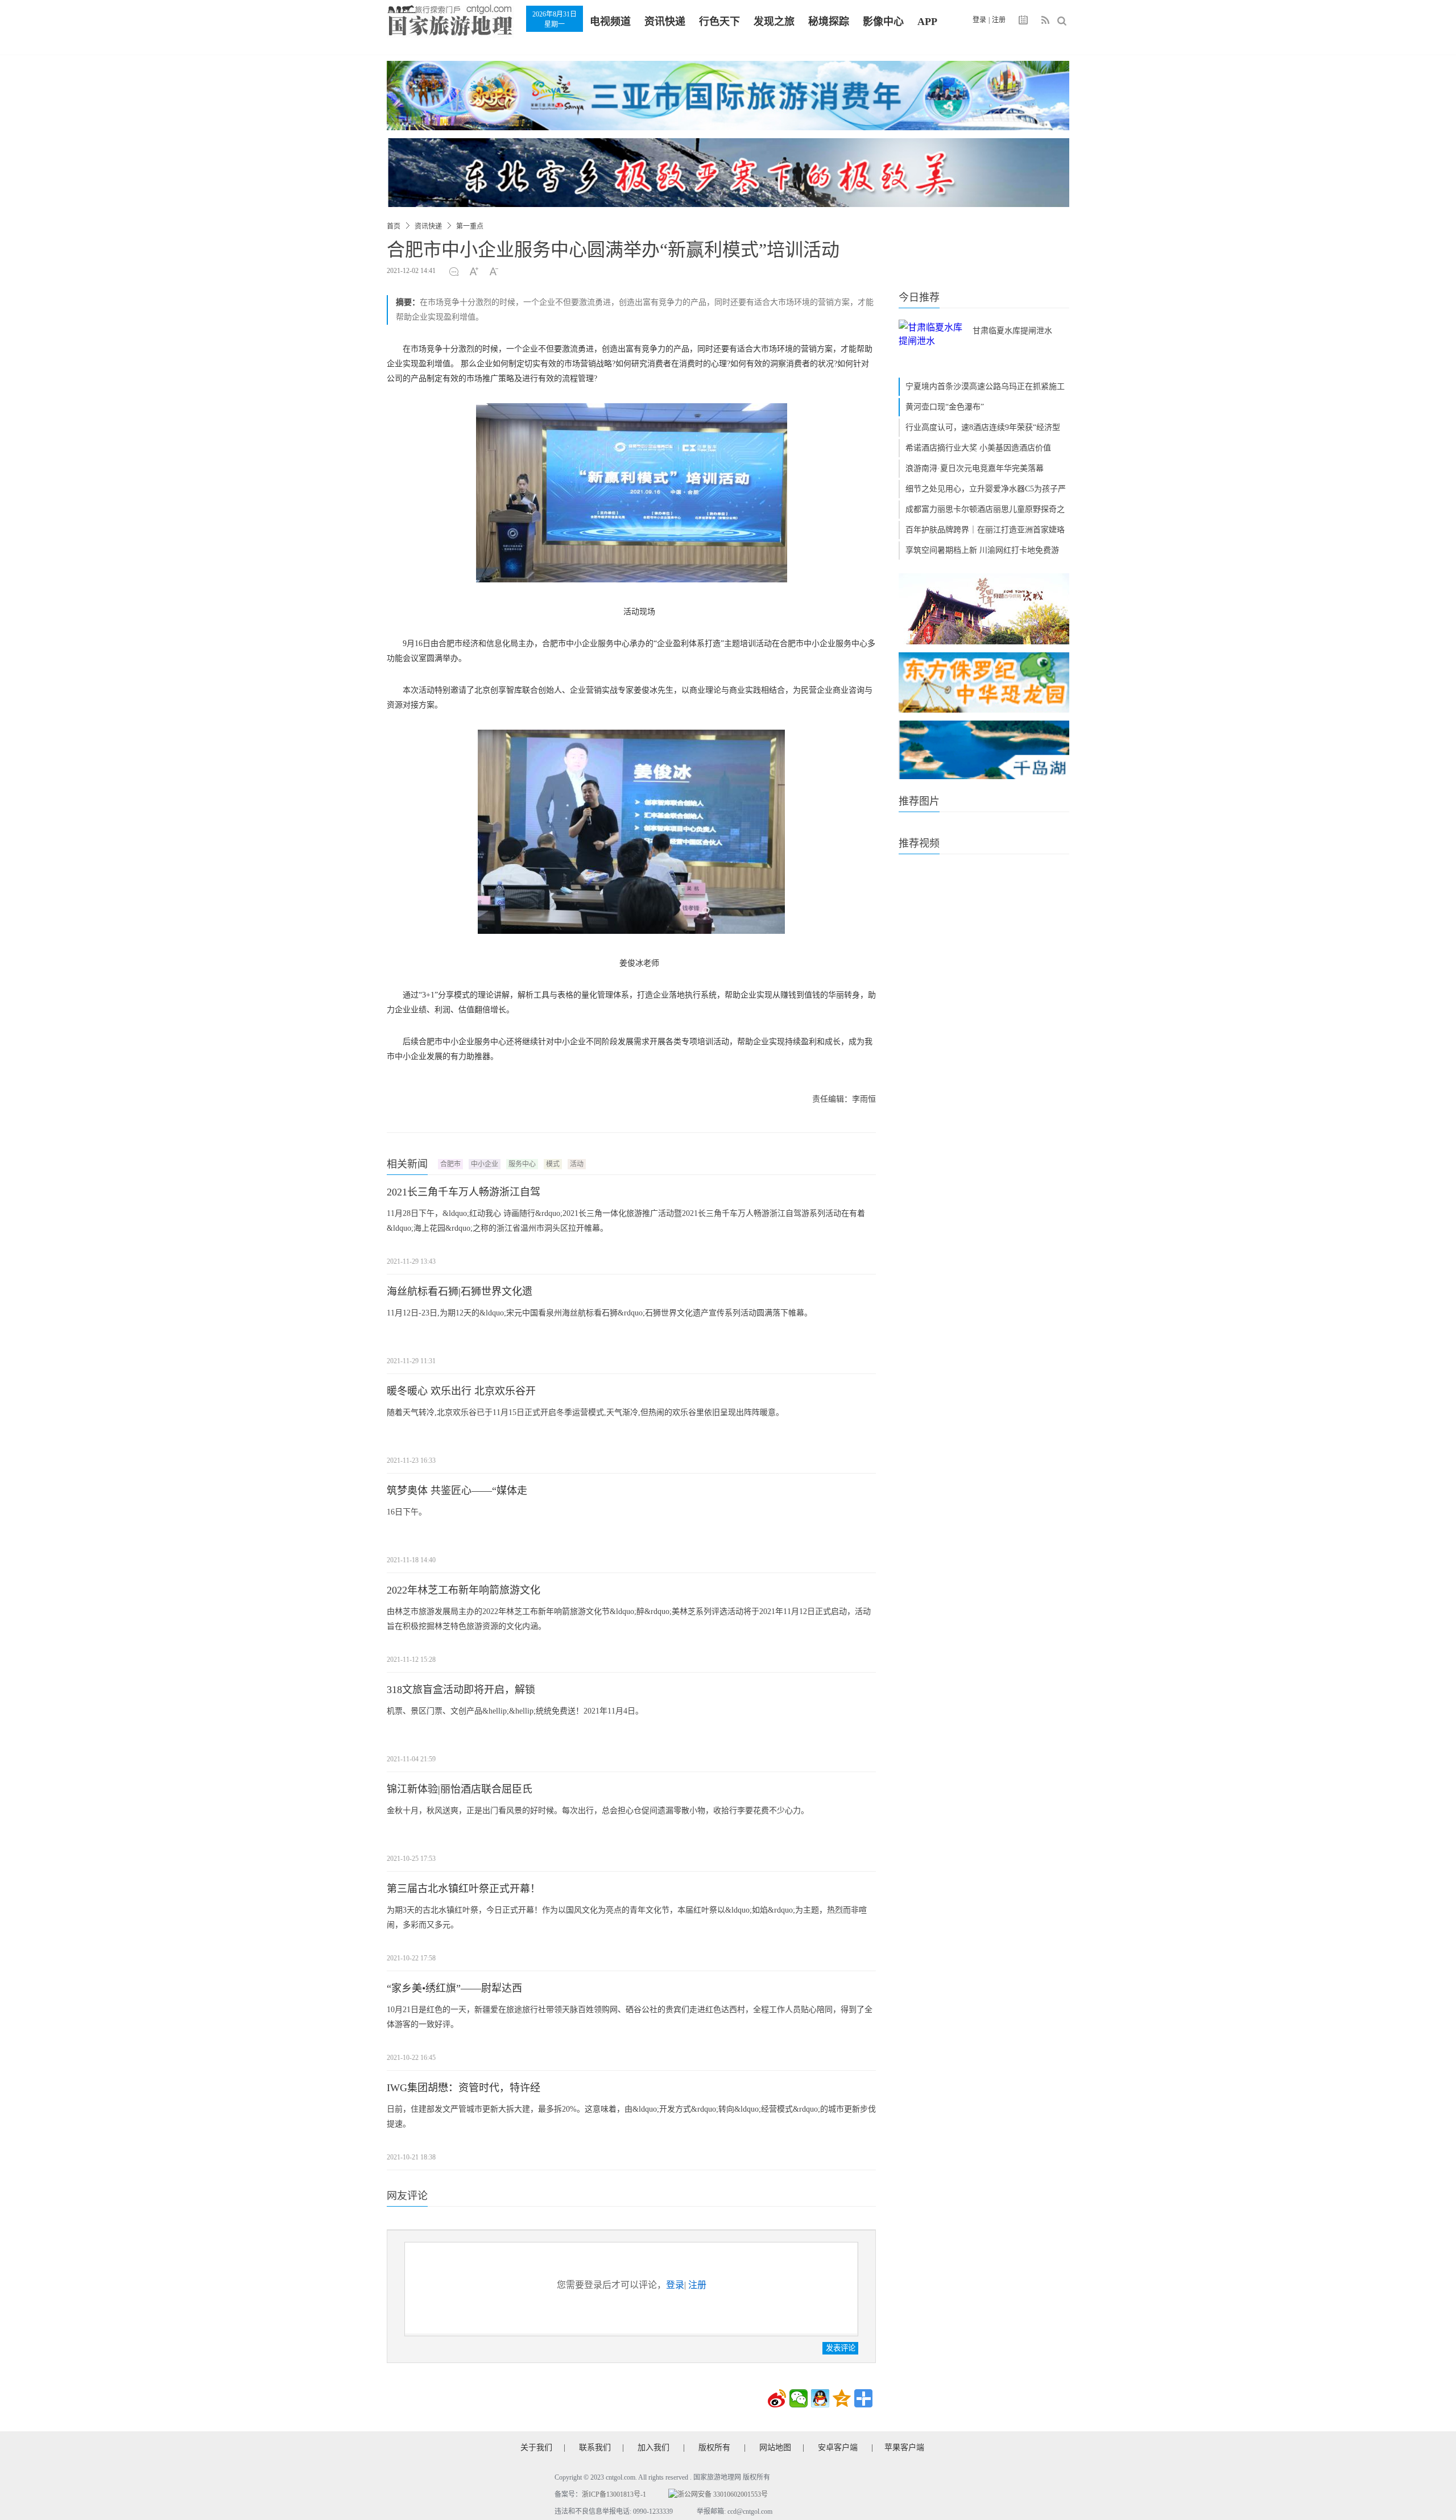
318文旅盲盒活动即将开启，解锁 (461, 1690)
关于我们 (536, 2447)
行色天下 (719, 22)
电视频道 (610, 22)
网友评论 (407, 2196)
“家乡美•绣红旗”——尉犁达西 (454, 1988)
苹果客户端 (904, 2447)
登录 (979, 20)
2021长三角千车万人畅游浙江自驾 (464, 1192)
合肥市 (450, 1164)
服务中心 (522, 1164)
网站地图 (775, 2447)
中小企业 (485, 1164)
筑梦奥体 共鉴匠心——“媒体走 (457, 1491)
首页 (394, 226)
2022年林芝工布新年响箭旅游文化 (464, 1590)
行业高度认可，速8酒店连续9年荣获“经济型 (983, 427)
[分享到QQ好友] (820, 2398)
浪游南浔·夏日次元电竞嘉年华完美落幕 (975, 468)
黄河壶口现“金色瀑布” (945, 407)
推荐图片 (919, 801)
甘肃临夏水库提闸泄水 (1012, 331)
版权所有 (714, 2447)
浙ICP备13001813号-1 (614, 2494)
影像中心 (883, 22)
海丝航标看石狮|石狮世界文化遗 (460, 1292)
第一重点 (470, 226)
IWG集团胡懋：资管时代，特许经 (464, 2088)
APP (927, 22)
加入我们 (653, 2447)
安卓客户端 (838, 2447)
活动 (577, 1164)
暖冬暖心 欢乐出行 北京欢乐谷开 (461, 1391)
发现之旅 (774, 22)
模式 (553, 1164)
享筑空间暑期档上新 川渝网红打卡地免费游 (982, 550)
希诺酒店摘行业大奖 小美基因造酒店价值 (978, 448)
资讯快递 (665, 22)
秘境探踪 (829, 22)
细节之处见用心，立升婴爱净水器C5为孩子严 (986, 489)
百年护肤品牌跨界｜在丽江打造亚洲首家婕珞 (985, 530)
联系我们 (595, 2447)
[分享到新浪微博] (777, 2398)
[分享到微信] (799, 2398)
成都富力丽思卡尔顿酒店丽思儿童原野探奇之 (985, 509)
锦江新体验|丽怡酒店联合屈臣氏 (460, 1789)
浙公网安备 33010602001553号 (723, 2494)
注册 (999, 20)
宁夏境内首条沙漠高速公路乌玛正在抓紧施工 (985, 386)
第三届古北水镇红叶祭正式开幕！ (464, 1889)
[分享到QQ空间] (842, 2398)
